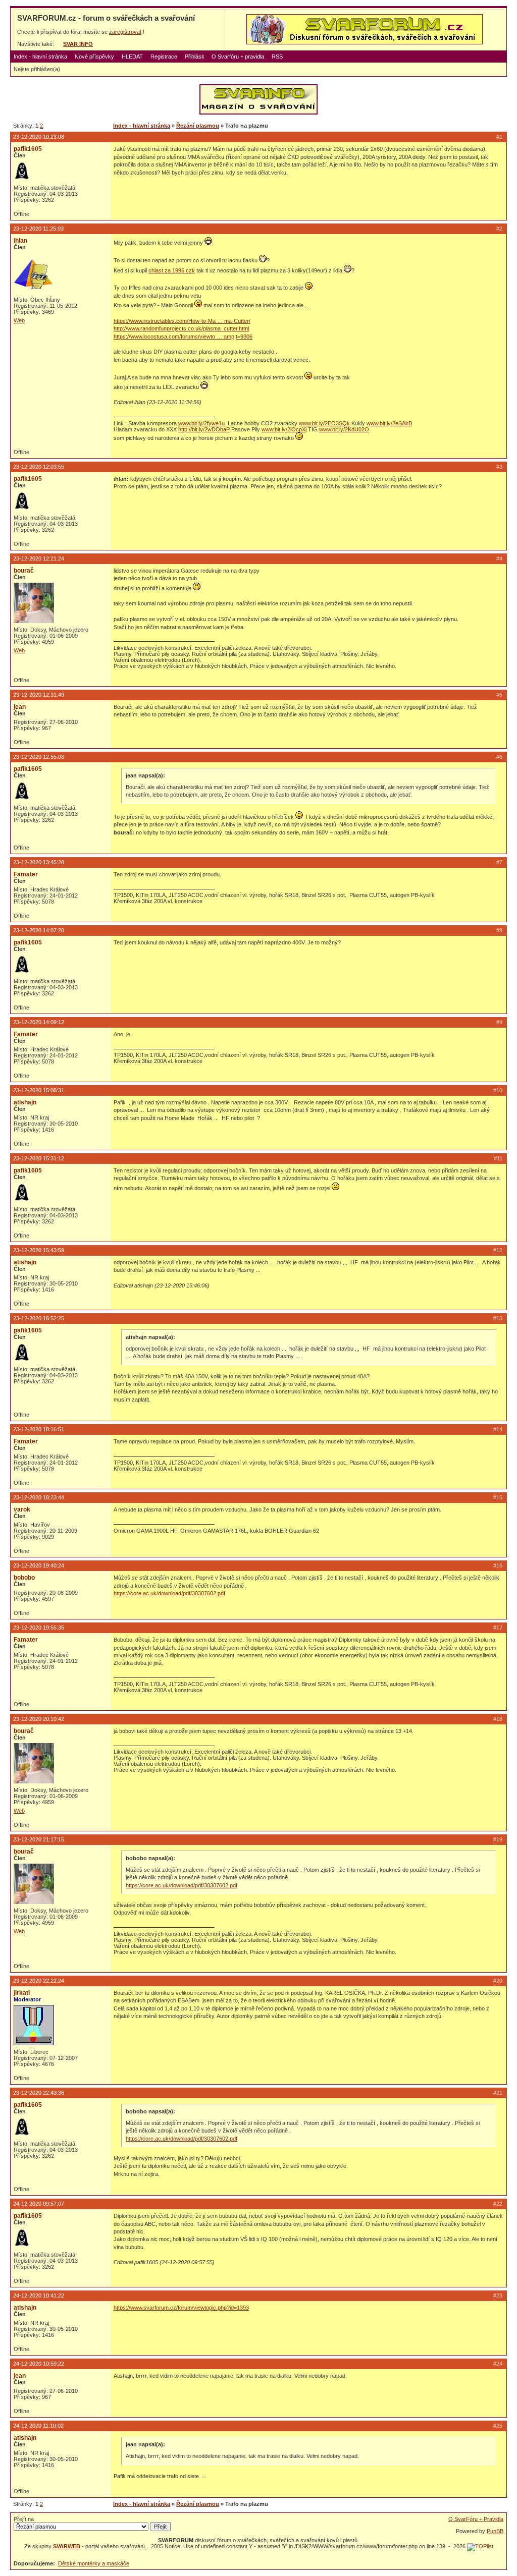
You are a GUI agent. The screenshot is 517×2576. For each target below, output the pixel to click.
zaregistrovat (125, 32)
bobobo (24, 1578)
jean (20, 707)
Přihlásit (194, 57)
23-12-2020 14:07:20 (39, 930)
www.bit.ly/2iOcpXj (284, 429)
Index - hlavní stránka (40, 57)
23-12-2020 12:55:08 (39, 757)
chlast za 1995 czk (172, 270)
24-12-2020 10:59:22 (39, 2364)
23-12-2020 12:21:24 (39, 558)
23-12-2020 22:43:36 (39, 2093)
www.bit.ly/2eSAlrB (389, 423)
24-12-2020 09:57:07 (39, 2204)
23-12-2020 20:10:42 (39, 1719)
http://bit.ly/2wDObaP (204, 429)
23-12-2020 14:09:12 (39, 1022)
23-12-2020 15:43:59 (39, 1250)
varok (22, 1509)
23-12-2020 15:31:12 (39, 1158)
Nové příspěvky (94, 57)
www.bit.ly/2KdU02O (344, 429)
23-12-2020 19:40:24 (39, 1565)
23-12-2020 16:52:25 (39, 1318)
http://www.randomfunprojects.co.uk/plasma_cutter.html (181, 328)
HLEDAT (132, 57)
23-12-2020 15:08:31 (39, 1090)
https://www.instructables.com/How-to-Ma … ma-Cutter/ (182, 321)
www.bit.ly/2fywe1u (201, 423)
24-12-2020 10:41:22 (39, 2295)
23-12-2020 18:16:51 (39, 1429)
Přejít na (24, 2519)
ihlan (20, 241)
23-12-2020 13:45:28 (39, 862)
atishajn (25, 1102)
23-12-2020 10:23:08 (39, 137)
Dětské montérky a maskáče (94, 2563)
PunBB (495, 2531)
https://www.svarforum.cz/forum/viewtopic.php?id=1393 (181, 2308)
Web (19, 320)
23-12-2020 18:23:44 (39, 1497)
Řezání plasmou (198, 126)
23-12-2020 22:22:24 (39, 1981)
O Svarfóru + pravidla (238, 57)
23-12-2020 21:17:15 (39, 1839)
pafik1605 (28, 149)
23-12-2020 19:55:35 (39, 1628)
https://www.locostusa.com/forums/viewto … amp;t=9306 (183, 337)
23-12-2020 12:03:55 (39, 467)
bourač (24, 571)
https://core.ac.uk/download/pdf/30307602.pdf (169, 1593)
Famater (26, 874)
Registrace (164, 57)
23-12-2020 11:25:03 (38, 229)
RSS (277, 57)
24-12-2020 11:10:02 (38, 2426)
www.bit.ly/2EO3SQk (324, 423)
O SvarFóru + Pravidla (476, 2519)
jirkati (22, 1993)
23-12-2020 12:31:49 (39, 695)
